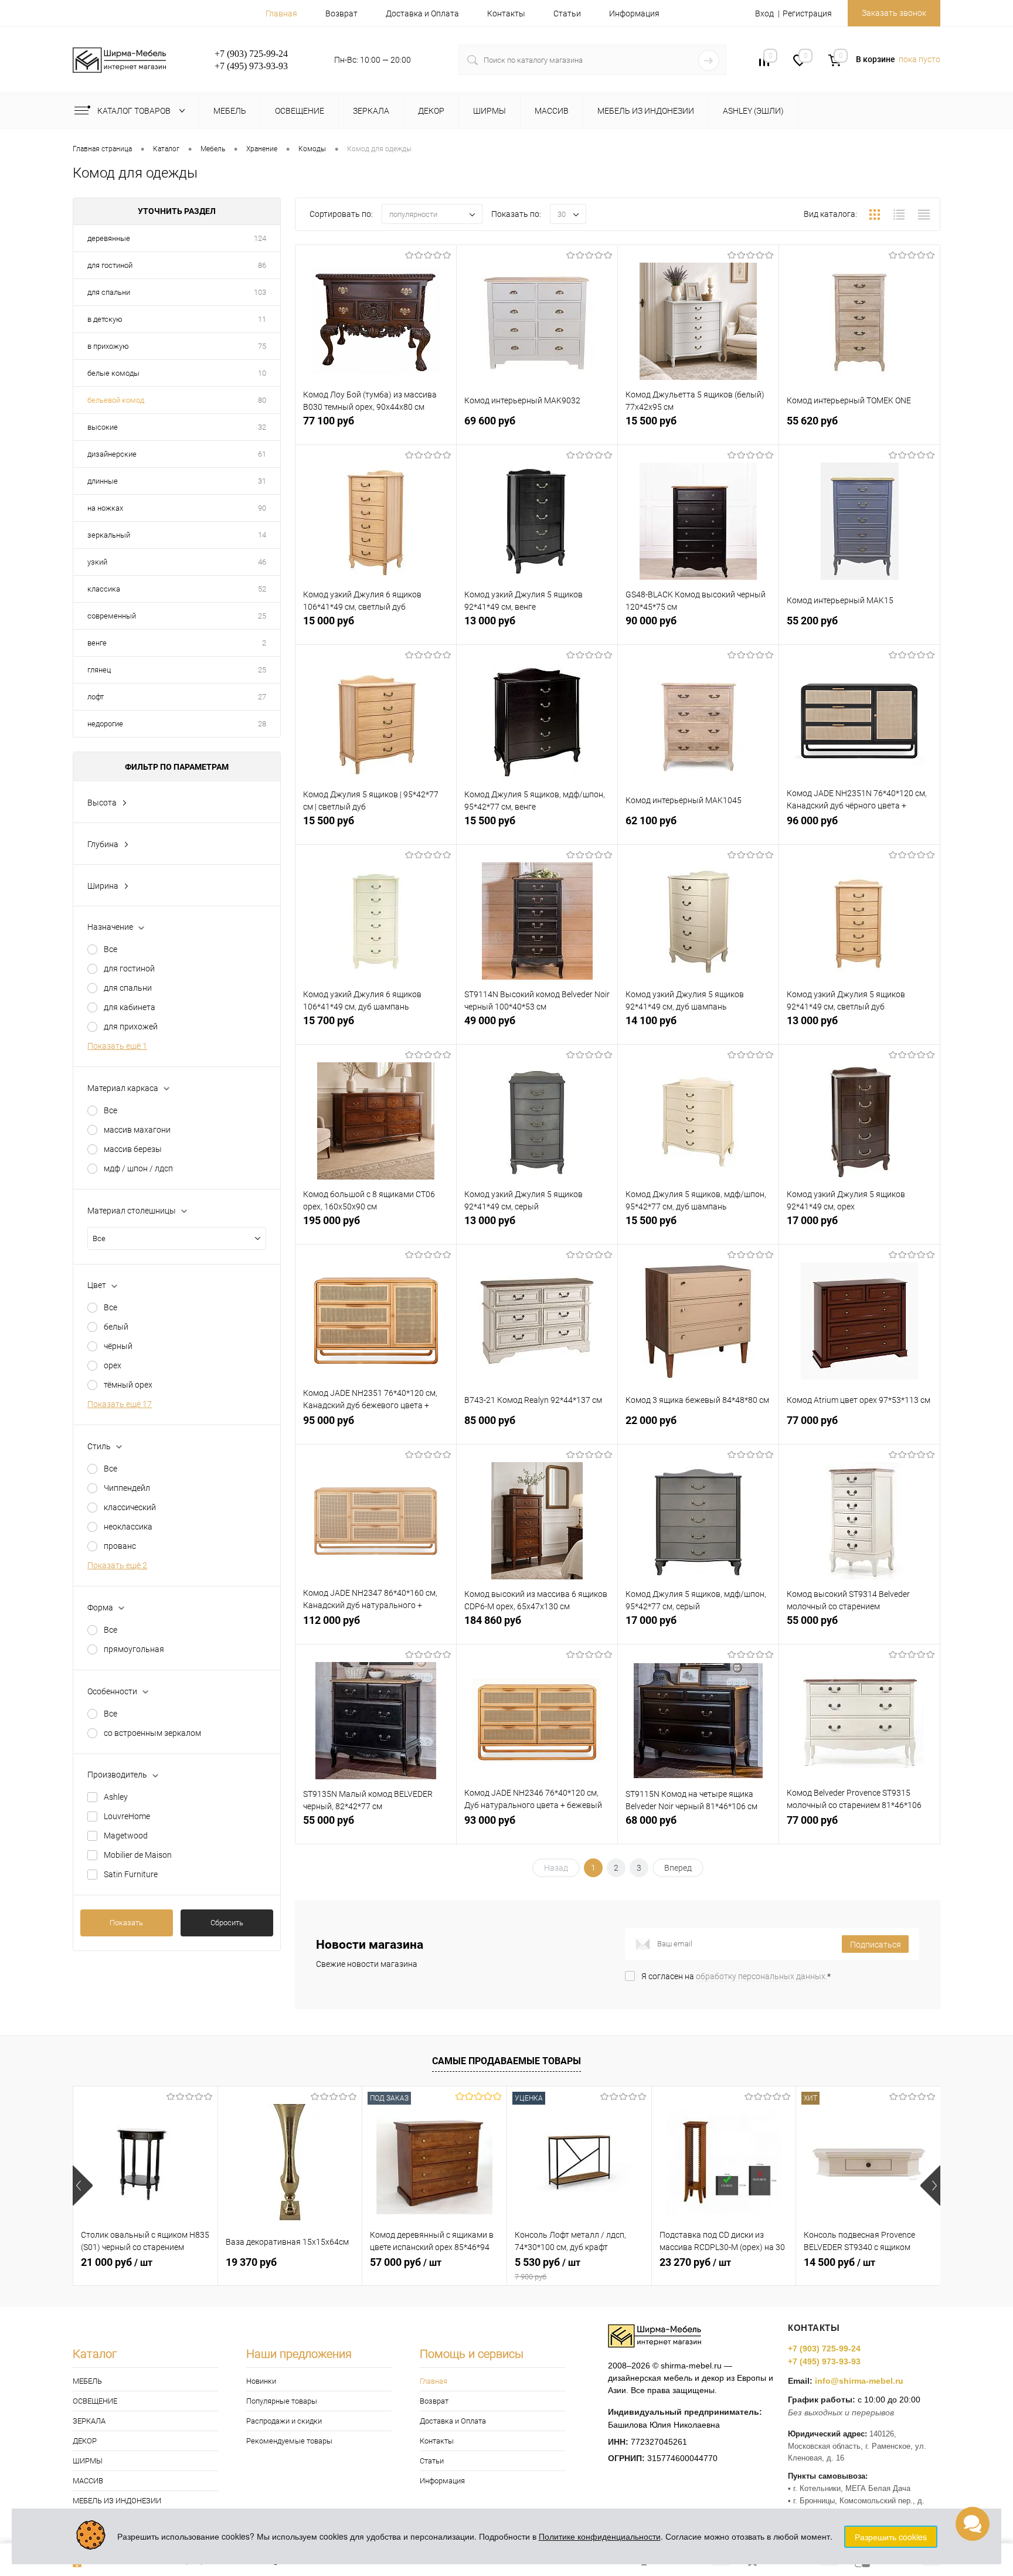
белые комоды (113, 373)
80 (262, 400)
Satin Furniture (131, 1874)
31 (262, 481)
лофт (96, 697)
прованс (120, 1546)
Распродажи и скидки (284, 2421)
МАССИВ (88, 2481)
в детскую (105, 319)
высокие (103, 427)
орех (113, 1365)
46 (262, 562)
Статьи (567, 13)
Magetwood (126, 1836)
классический (130, 1507)
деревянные (109, 238)
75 (262, 346)
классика (104, 589)
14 (262, 535)
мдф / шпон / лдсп (138, 1168)
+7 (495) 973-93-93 (824, 2361)
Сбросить (227, 1923)
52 (262, 589)
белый (116, 1327)
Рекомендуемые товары (289, 2441)
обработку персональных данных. (762, 1976)
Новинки (261, 2381)
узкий (97, 562)
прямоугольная (134, 1649)
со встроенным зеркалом (152, 1733)
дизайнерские (112, 454)
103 (260, 292)
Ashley (116, 1797)
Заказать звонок (894, 13)
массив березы (133, 1149)
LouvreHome (127, 1816)
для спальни (109, 292)
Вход (764, 13)
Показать (126, 1923)
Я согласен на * (736, 1976)
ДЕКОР (85, 2441)
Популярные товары (282, 2401)
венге (97, 643)
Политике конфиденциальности (600, 2536)
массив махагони (137, 1130)
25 (262, 616)
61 (262, 454)
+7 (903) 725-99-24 (824, 2349)
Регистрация (807, 13)
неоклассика (128, 1527)
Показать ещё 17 (120, 1404)
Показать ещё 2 (117, 1565)
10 (262, 373)
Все (111, 949)
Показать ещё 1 (117, 1046)
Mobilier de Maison (138, 1855)
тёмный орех (128, 1385)
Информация (634, 13)
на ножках (105, 508)
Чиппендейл (127, 1488)
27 (262, 697)
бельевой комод (116, 400)
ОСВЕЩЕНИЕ (95, 2401)
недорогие (105, 724)
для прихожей (131, 1027)
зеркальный (109, 535)
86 (262, 265)
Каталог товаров (135, 111)
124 (260, 238)
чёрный (118, 1346)
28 (262, 724)
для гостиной (110, 265)
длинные (103, 481)
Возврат (341, 13)
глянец (99, 670)
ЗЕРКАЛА (89, 2421)
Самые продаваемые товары (506, 2061)
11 (262, 319)
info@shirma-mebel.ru (859, 2381)
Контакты (506, 13)
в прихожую (108, 346)
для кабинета (130, 1007)
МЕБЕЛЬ (87, 2381)
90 (262, 508)
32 (262, 427)
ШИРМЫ (88, 2461)
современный (112, 616)
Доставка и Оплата (422, 13)
